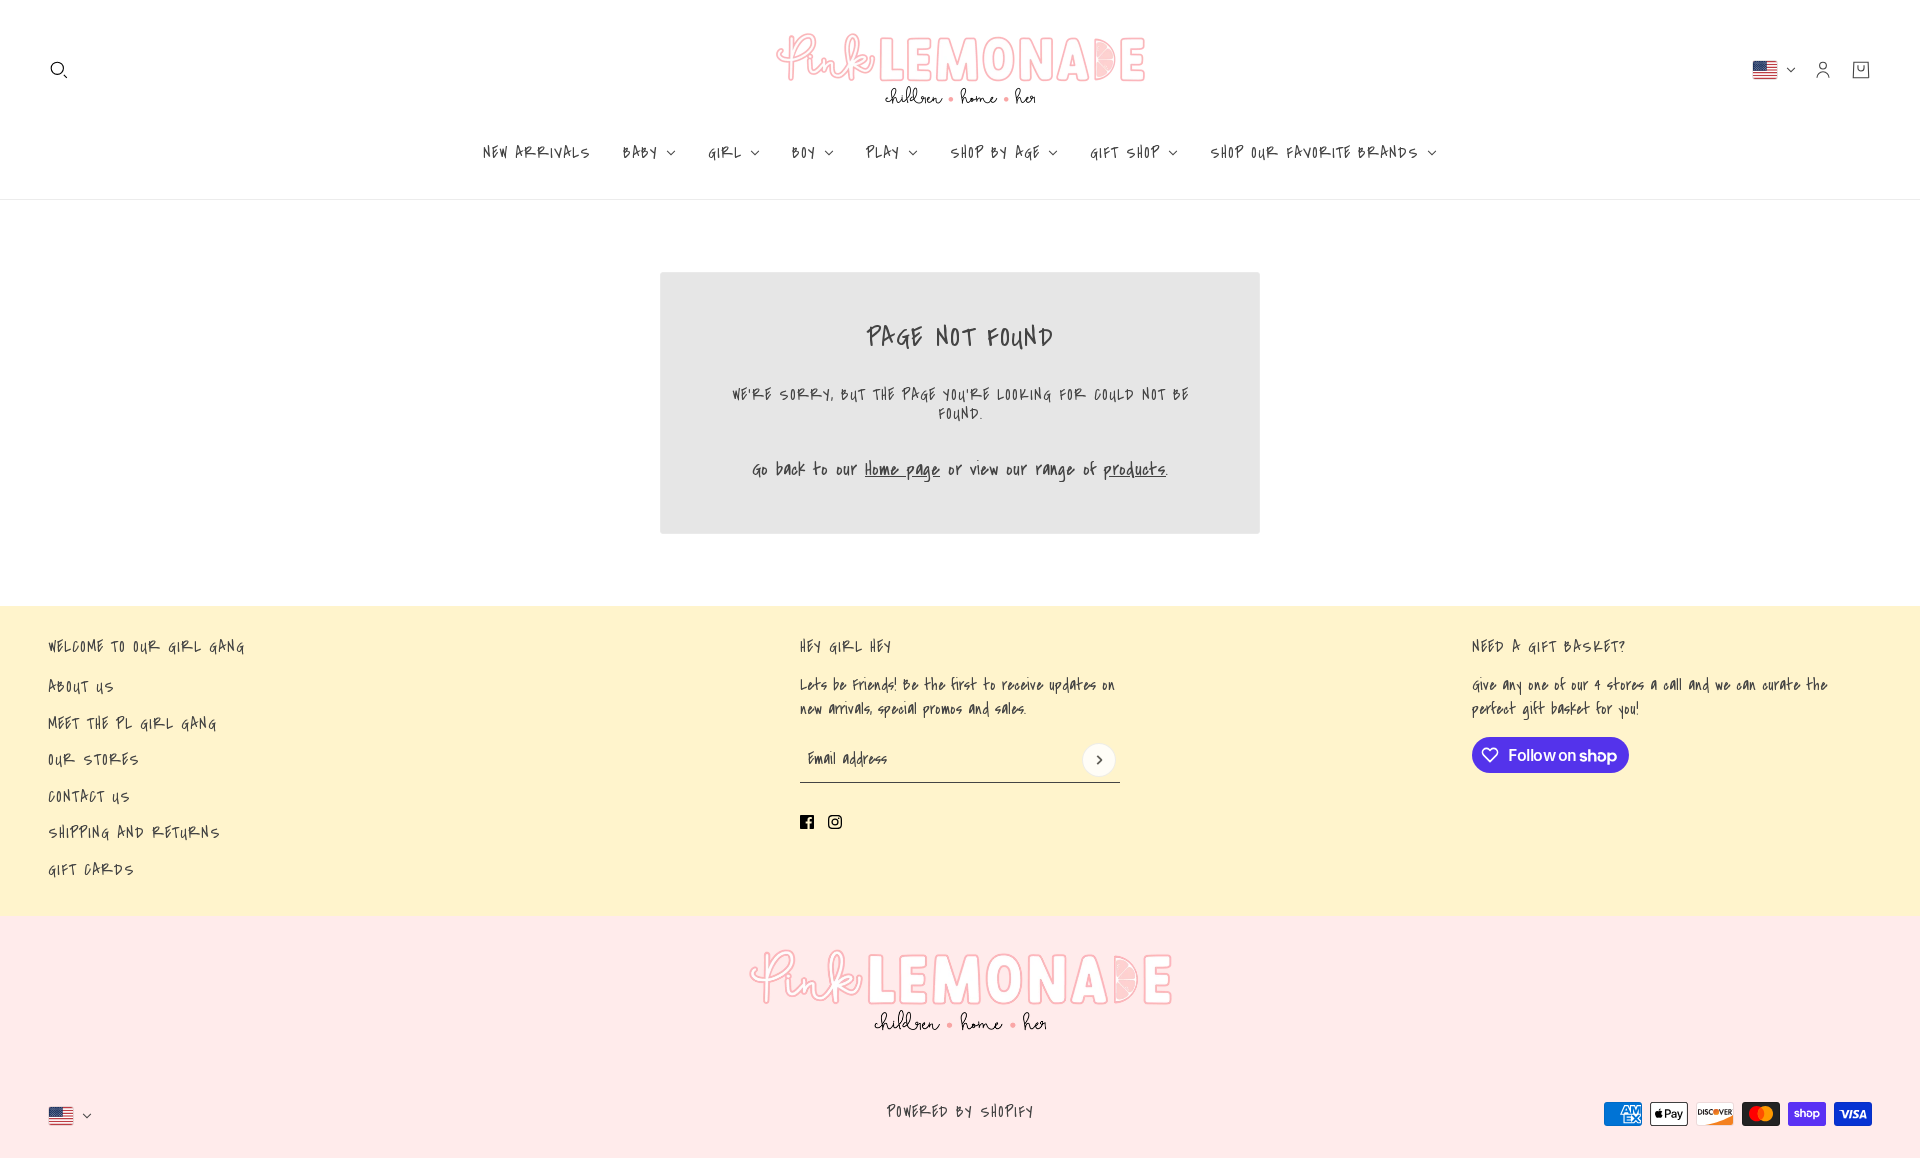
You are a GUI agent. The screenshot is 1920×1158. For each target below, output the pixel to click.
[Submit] (1099, 760)
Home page (902, 469)
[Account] (1823, 70)
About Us (81, 687)
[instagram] (835, 822)
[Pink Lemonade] (960, 69)
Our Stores (94, 760)
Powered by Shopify (960, 1112)
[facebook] (807, 822)
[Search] (59, 70)
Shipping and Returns (134, 833)
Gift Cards (91, 870)
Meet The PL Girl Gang (132, 724)
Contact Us (89, 797)
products (1135, 469)
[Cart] (1861, 70)
